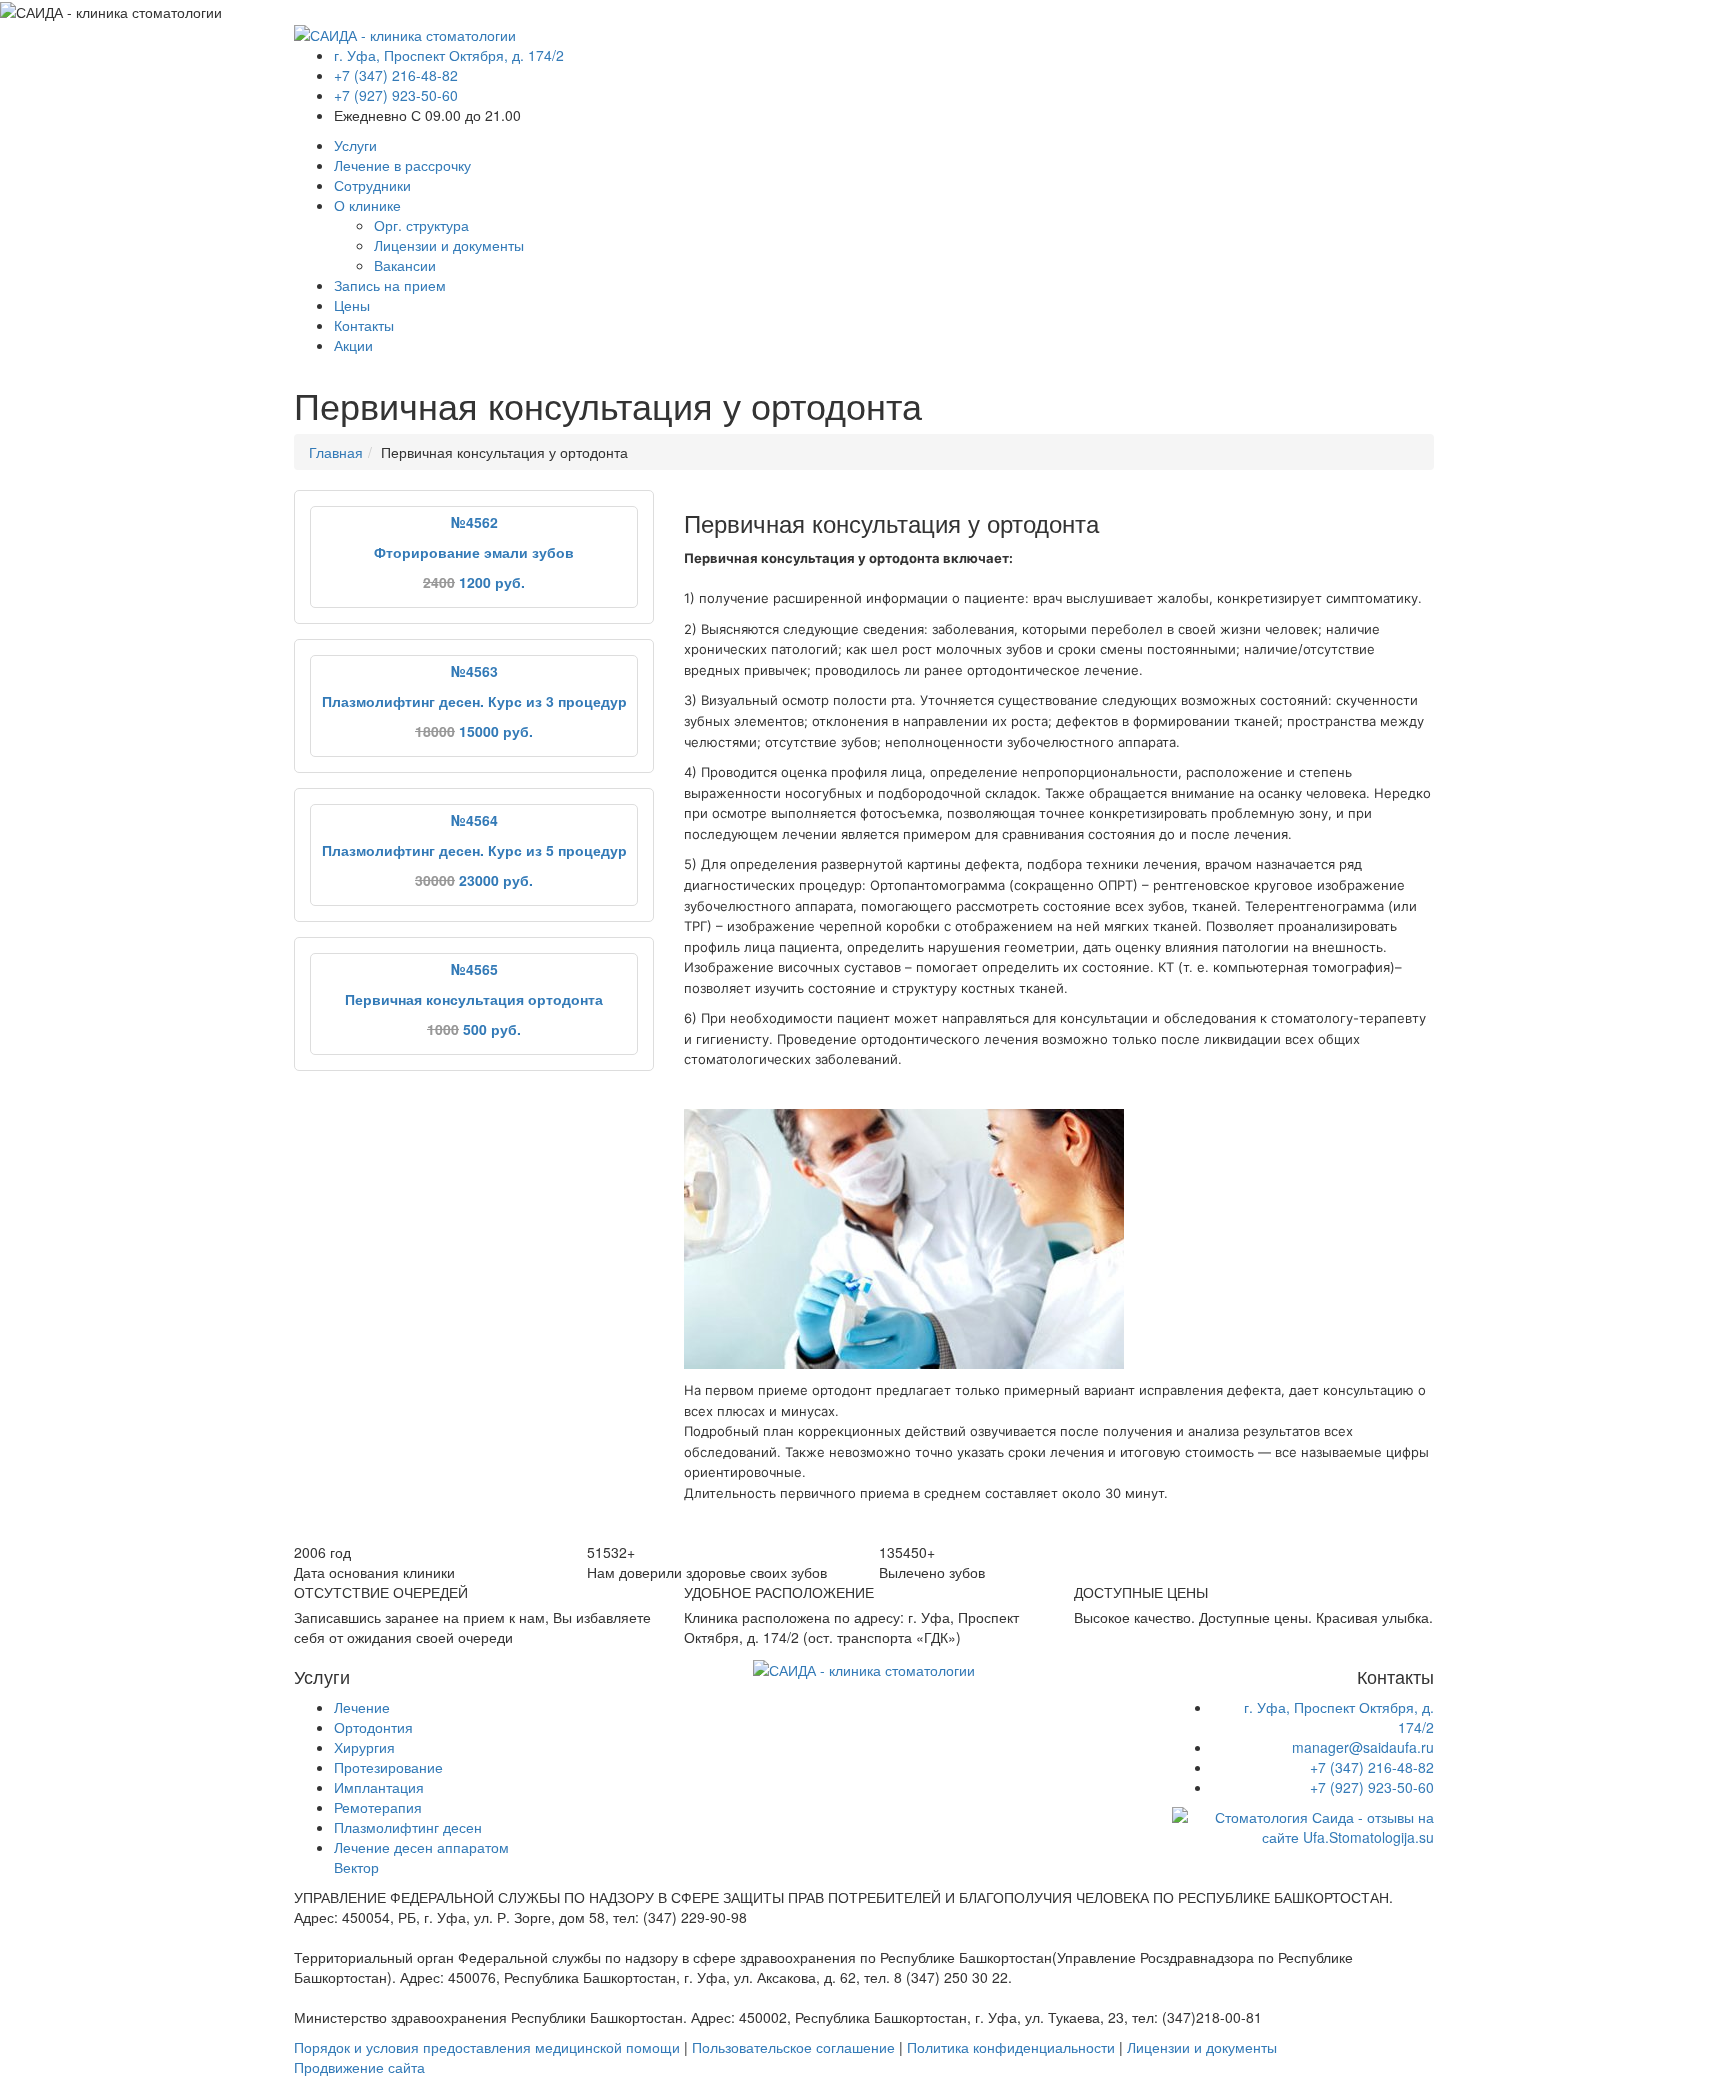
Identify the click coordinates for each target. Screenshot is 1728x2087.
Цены (352, 305)
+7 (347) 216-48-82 (396, 75)
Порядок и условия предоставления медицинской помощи (487, 2047)
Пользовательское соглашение (793, 2047)
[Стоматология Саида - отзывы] (1303, 1825)
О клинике (367, 205)
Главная (336, 452)
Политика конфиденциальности (1011, 2047)
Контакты (364, 325)
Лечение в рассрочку (402, 165)
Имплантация (379, 1787)
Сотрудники (372, 185)
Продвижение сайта (359, 2067)
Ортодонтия (373, 1727)
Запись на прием (390, 285)
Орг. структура (421, 225)
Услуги (355, 145)
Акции (353, 345)
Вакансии (405, 265)
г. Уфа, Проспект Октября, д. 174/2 (449, 55)
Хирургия (364, 1747)
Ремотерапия (378, 1807)
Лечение (362, 1707)
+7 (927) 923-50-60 (396, 95)
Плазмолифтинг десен (408, 1827)
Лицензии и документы (449, 245)
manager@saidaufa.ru (1363, 1747)
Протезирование (388, 1767)
